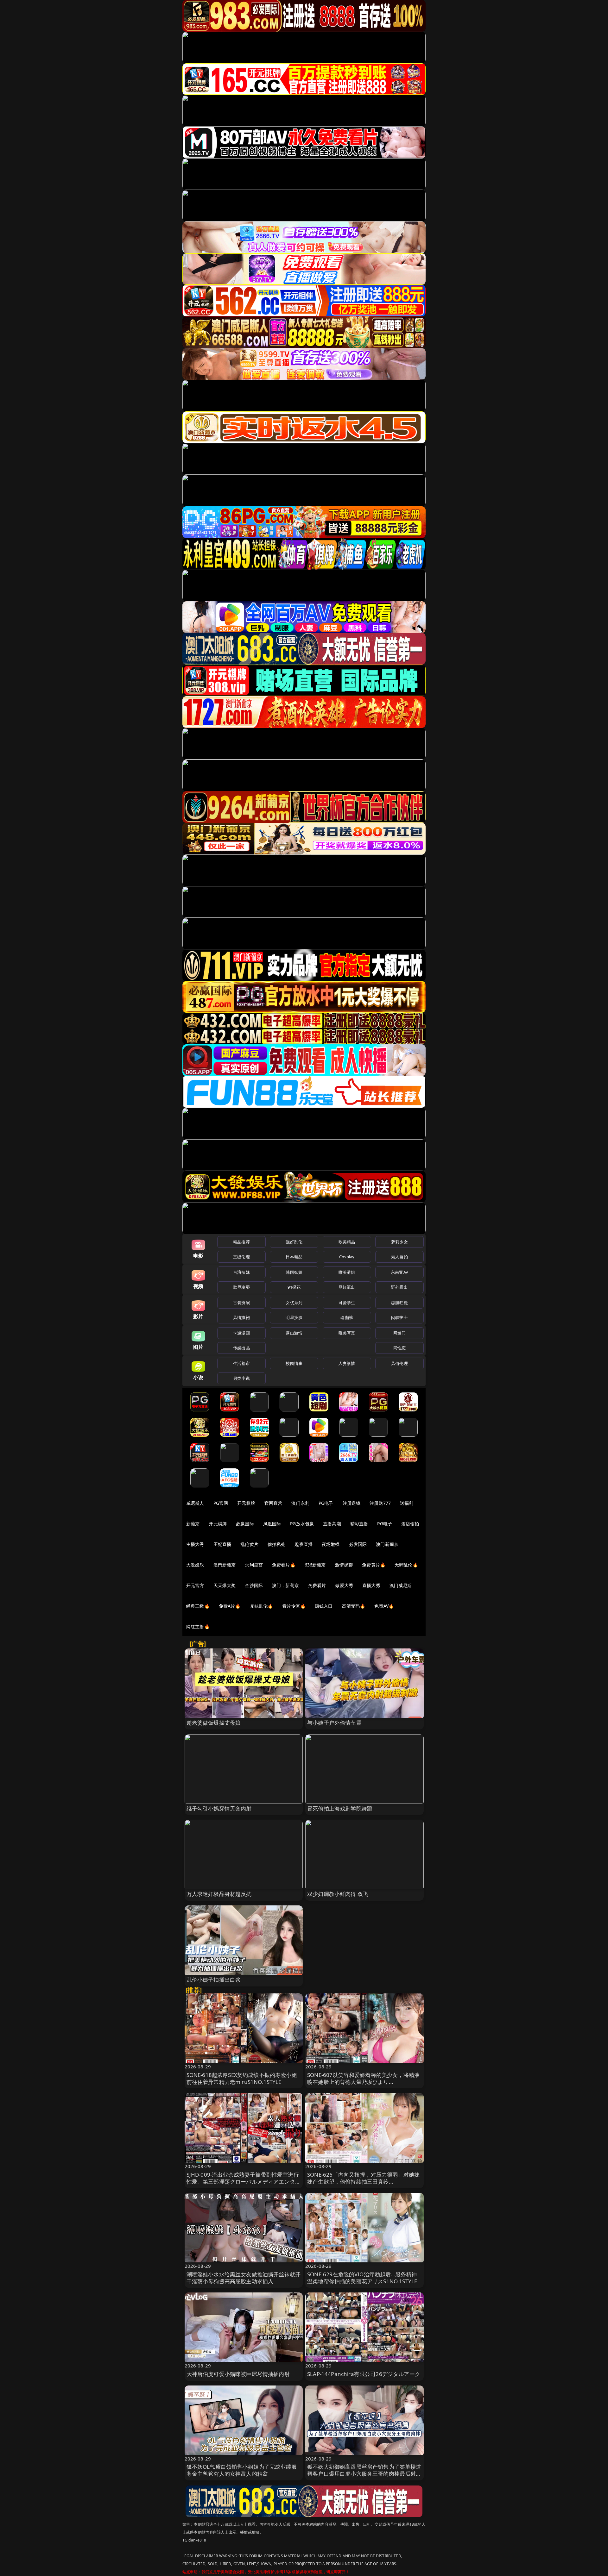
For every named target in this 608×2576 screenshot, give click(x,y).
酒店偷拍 (410, 1524)
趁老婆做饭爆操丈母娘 (214, 1723)
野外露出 (399, 1287)
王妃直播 (222, 1544)
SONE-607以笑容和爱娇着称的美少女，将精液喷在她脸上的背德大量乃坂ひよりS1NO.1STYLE (363, 2082)
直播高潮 (332, 1524)
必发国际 (358, 1544)
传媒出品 (241, 1348)
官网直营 (273, 1503)
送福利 (407, 1503)
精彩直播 (359, 1524)
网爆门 (399, 1333)
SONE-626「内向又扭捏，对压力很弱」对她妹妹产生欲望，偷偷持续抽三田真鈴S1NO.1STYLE (363, 2182)
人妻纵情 (347, 1363)
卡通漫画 (241, 1333)
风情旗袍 (241, 1317)
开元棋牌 (246, 1503)
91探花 (294, 1287)
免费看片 (317, 1585)
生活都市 (241, 1363)
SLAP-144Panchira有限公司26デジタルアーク (364, 2374)
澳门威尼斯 (401, 1585)
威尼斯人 (195, 1503)
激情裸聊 (344, 1565)
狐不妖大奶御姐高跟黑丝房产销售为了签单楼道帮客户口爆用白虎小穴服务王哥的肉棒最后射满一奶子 (364, 2474)
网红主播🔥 (198, 1626)
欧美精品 (347, 1242)
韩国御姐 (294, 1272)
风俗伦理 (399, 1363)
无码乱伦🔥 (406, 1565)
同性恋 (399, 1348)
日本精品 (294, 1257)
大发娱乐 (195, 1565)
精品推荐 (241, 1242)
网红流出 (347, 1287)
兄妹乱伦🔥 (262, 1606)
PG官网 (221, 1503)
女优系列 (294, 1303)
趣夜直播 (304, 1544)
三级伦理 (241, 1257)
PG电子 (326, 1503)
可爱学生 (347, 1303)
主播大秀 (195, 1544)
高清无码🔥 (354, 1606)
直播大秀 (371, 1585)
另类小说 (241, 1378)
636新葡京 (315, 1565)
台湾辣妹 (241, 1272)
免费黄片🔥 (374, 1565)
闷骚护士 (399, 1317)
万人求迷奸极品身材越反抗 (219, 1894)
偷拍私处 (277, 1544)
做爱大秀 (344, 1585)
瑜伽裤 (347, 1317)
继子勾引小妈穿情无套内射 (219, 1808)
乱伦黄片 (249, 1544)
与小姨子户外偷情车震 (334, 1723)
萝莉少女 (399, 1242)
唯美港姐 (347, 1272)
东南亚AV (399, 1272)
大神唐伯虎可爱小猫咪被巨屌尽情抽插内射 (238, 2374)
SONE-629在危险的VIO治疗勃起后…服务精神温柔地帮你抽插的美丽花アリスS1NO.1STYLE (362, 2278)
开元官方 (195, 1585)
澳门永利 (300, 1503)
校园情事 (294, 1363)
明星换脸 (294, 1317)
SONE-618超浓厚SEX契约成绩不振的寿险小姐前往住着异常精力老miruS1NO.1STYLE (242, 2078)
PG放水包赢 (302, 1524)
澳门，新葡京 (285, 1585)
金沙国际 (254, 1585)
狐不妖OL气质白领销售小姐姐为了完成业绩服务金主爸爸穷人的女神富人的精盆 (242, 2470)
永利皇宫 (254, 1565)
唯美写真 (347, 1333)
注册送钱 (352, 1503)
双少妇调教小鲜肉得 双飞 (338, 1894)
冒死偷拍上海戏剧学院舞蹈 (340, 1808)
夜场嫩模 (331, 1544)
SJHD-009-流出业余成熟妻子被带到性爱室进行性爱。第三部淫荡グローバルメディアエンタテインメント (244, 2182)
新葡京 (193, 1524)
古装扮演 (241, 1303)
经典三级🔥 (198, 1606)
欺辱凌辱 (241, 1287)
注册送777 (380, 1503)
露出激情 (294, 1333)
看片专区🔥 (294, 1606)
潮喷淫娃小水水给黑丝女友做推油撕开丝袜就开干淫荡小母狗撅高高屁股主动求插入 (244, 2278)
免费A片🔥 (230, 1606)
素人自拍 (399, 1257)
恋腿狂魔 (399, 1303)
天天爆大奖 (225, 1585)
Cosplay (347, 1257)
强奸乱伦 (294, 1242)
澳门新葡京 (387, 1544)
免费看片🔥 (284, 1565)
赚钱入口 (324, 1606)
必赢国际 (245, 1524)
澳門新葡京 (225, 1565)
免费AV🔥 (384, 1606)
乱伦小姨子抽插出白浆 (214, 1980)
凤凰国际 (272, 1524)
